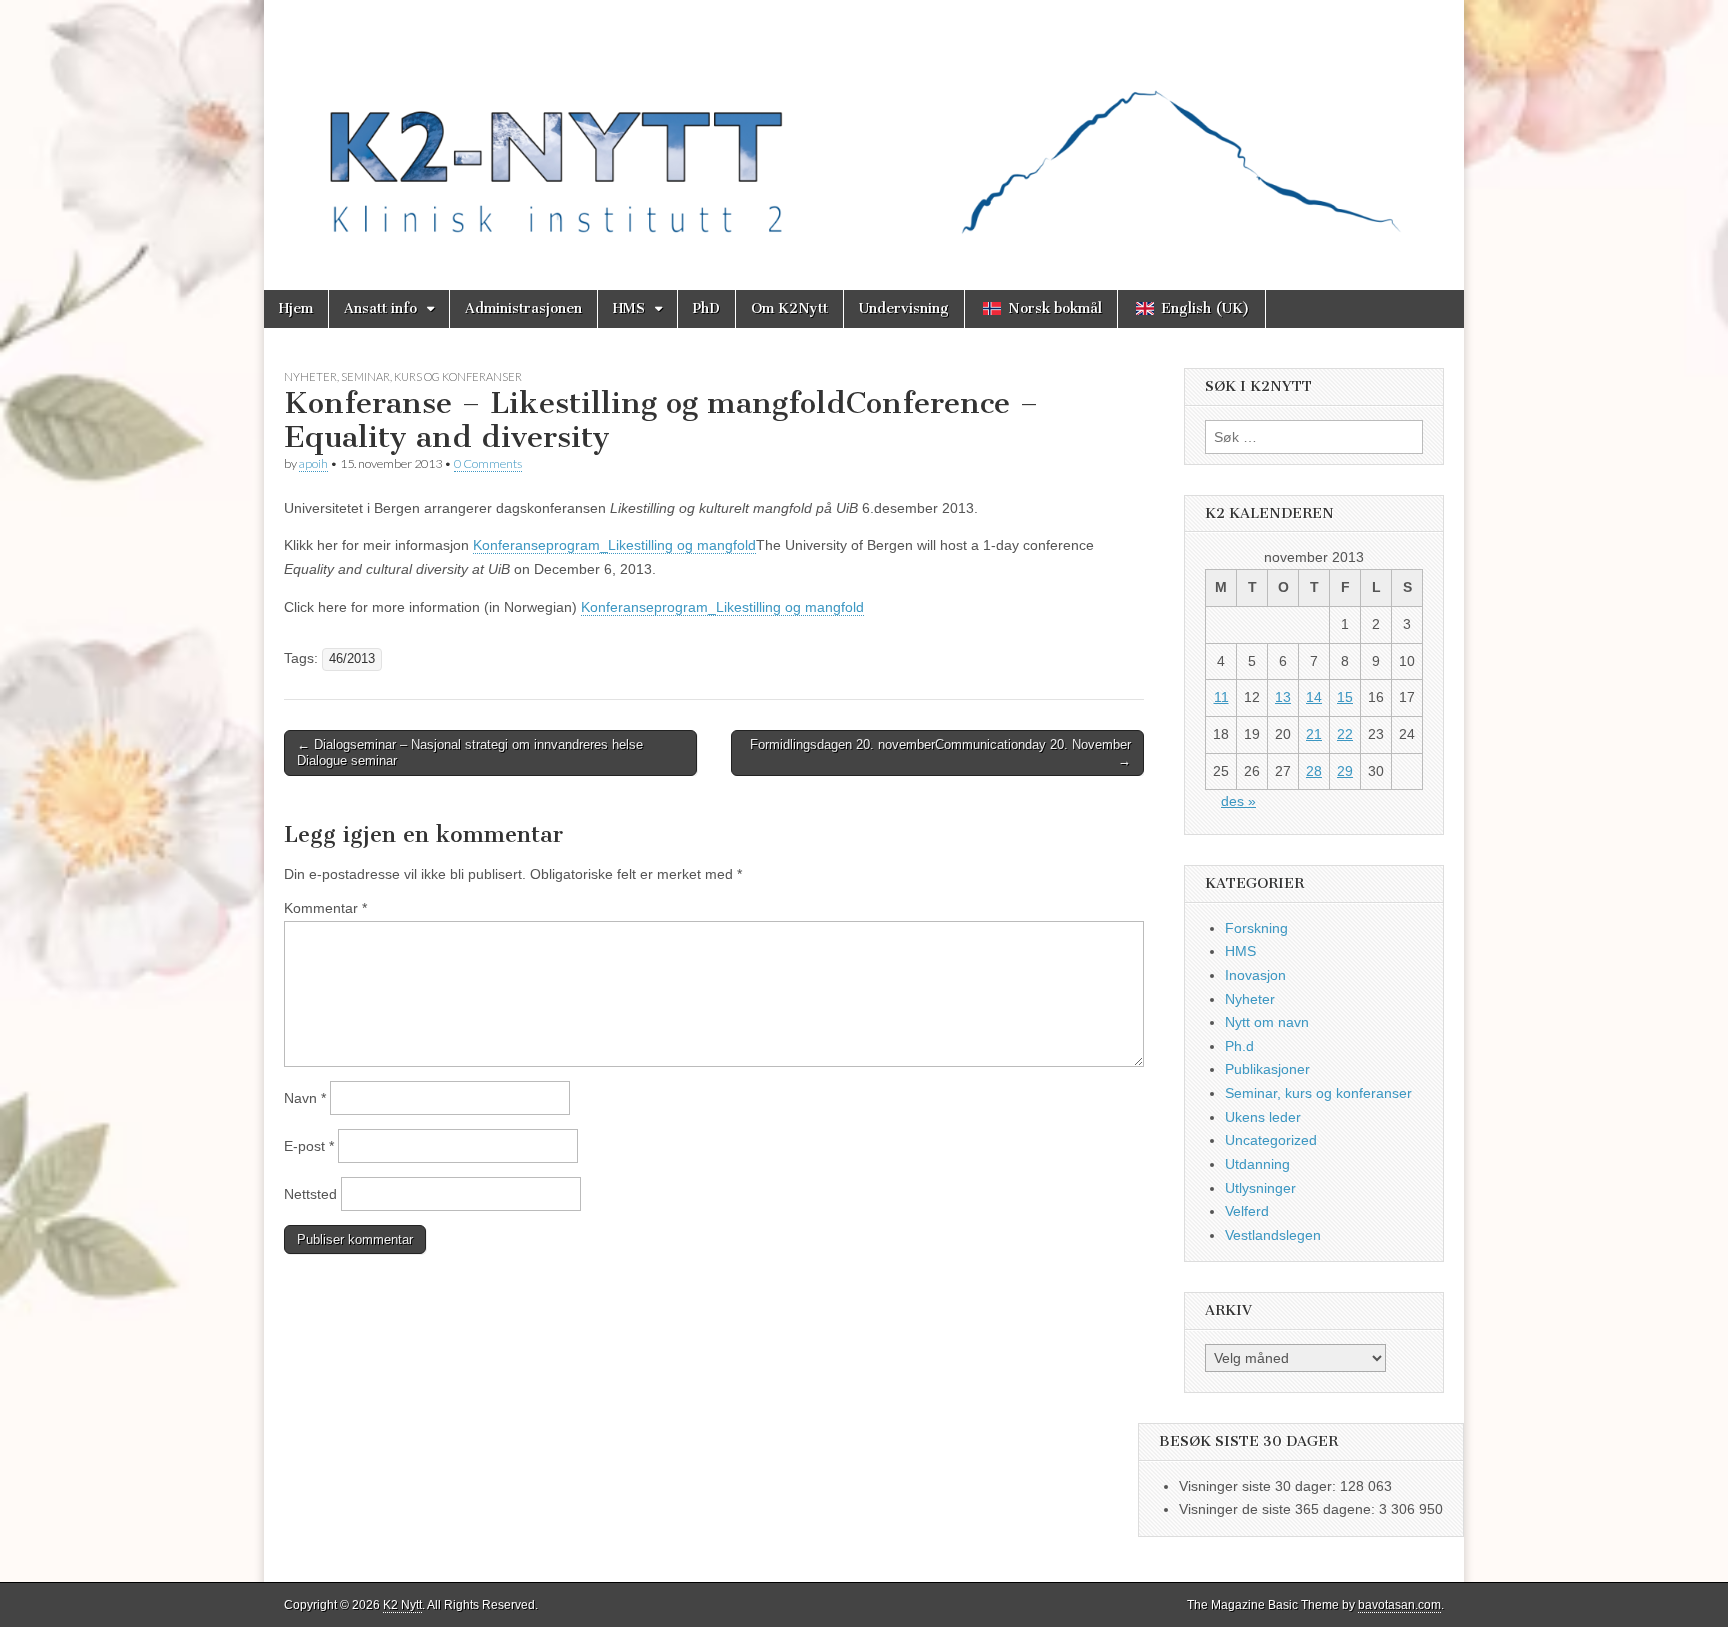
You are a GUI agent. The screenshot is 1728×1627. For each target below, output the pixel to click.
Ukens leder (1263, 1117)
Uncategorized (1271, 1140)
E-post (309, 1146)
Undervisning (904, 308)
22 (1345, 734)
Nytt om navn (1267, 1022)
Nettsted (310, 1194)
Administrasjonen (523, 308)
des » (1238, 801)
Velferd (1247, 1211)
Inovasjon (1255, 975)
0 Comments (488, 463)
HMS (629, 308)
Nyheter (310, 376)
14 (1314, 697)
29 (1345, 771)
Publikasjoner (1267, 1069)
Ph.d (1239, 1046)
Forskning (1256, 928)
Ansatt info (380, 308)
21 (1314, 734)
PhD (706, 308)
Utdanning (1257, 1164)
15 (1345, 697)
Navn (305, 1098)
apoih (313, 463)
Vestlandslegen (1273, 1235)
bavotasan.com (1399, 1605)
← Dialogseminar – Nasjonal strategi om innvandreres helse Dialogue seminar (470, 752)
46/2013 (352, 659)
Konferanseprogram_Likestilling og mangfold (614, 545)
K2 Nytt (402, 1605)
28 (1314, 771)
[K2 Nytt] (864, 130)
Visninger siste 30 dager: (1259, 1486)
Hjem (296, 308)
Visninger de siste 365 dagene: (1279, 1509)
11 (1221, 697)
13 (1283, 697)
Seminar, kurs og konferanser (431, 376)
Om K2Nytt (789, 308)
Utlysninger (1260, 1188)
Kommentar (325, 908)
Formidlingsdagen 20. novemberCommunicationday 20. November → (940, 752)
